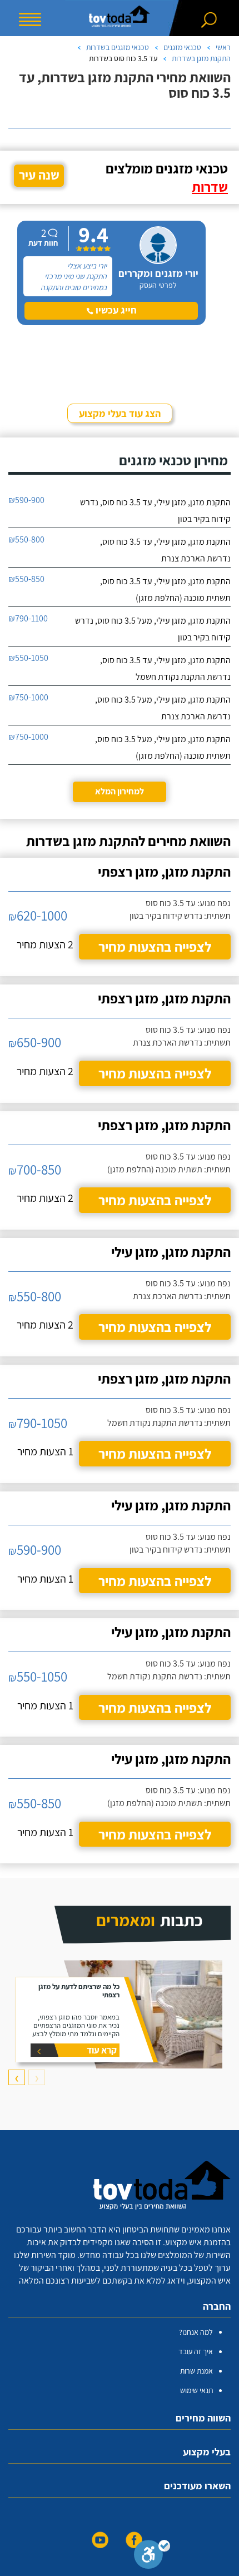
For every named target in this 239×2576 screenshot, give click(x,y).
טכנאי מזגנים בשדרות (118, 47)
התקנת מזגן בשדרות (201, 58)
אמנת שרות (196, 2371)
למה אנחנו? (196, 2332)
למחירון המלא (120, 791)
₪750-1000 (28, 697)
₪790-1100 (28, 618)
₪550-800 (26, 539)
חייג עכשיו (115, 310)
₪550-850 (26, 579)
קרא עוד (102, 2050)
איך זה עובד (196, 2351)
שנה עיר (39, 175)
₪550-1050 (28, 658)
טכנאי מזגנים (182, 47)
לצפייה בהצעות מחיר (155, 946)
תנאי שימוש (196, 2390)
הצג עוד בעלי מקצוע (120, 413)
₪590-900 (26, 500)
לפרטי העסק (158, 285)
